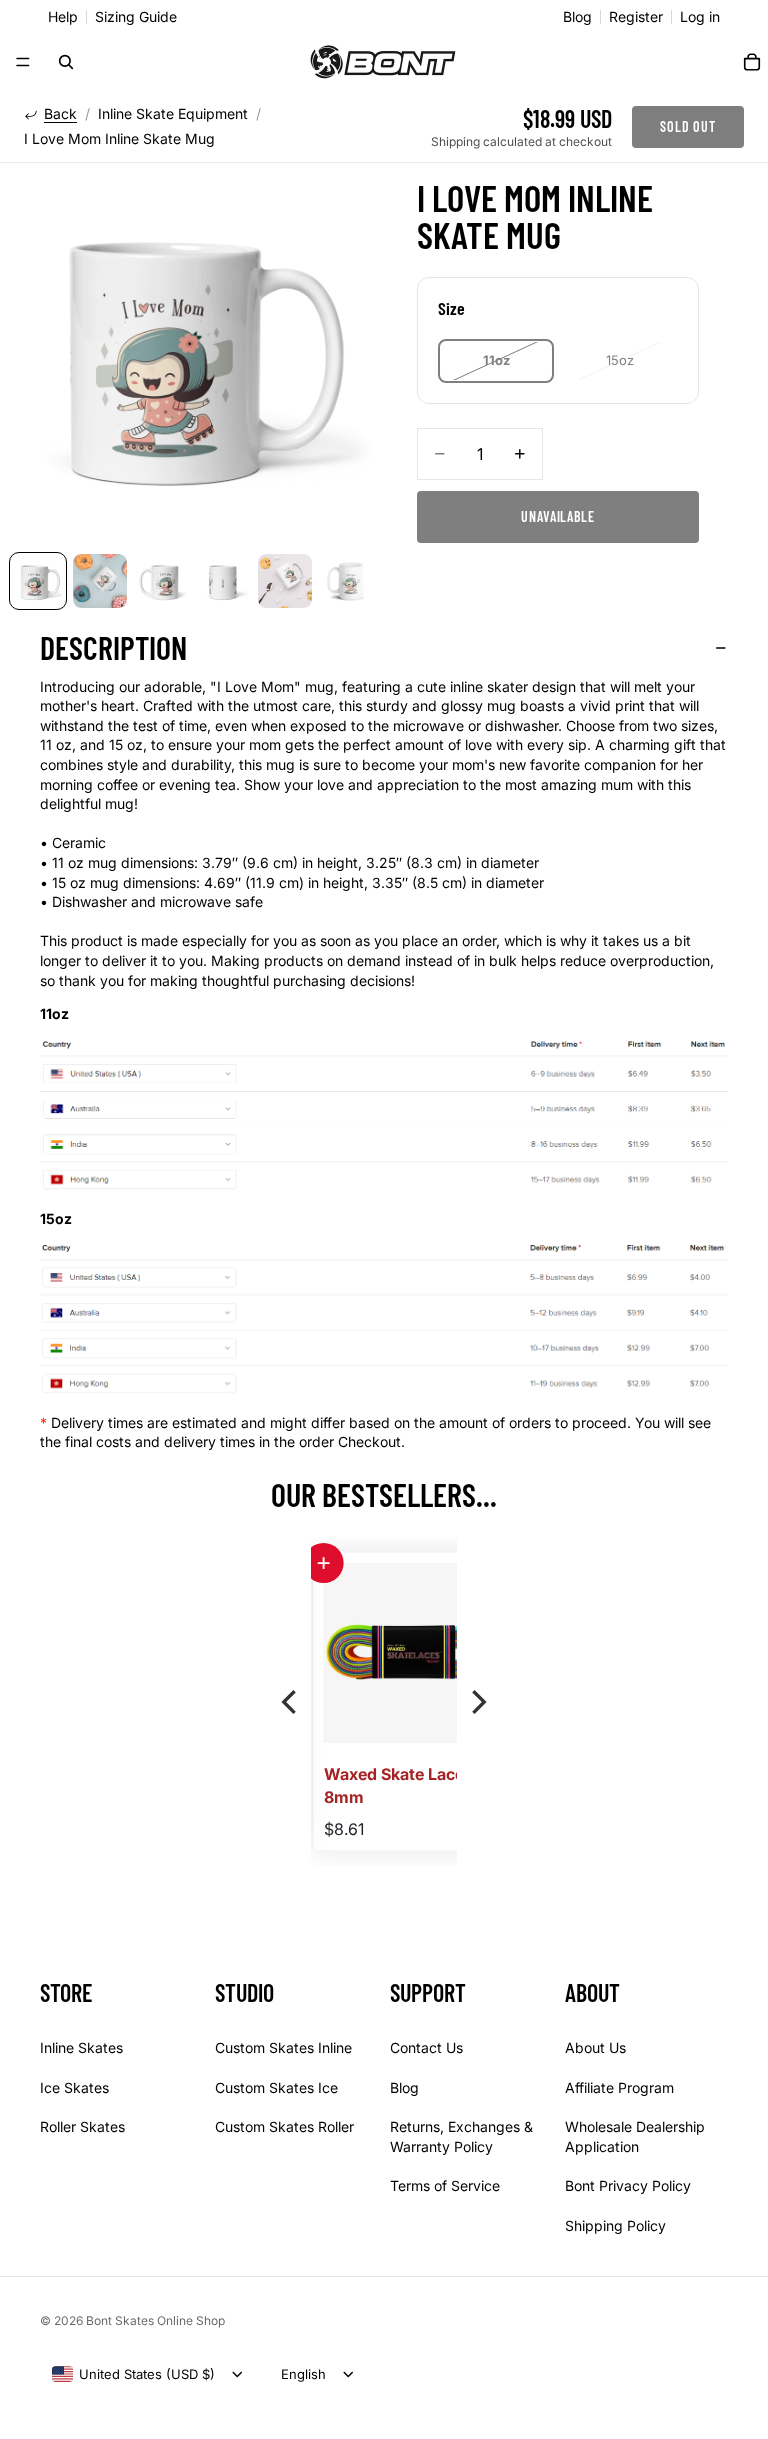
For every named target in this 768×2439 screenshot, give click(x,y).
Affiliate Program (619, 2086)
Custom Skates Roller (284, 2126)
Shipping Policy (615, 2224)
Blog (577, 17)
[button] (322, 1563)
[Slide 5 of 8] (285, 581)
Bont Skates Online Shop (155, 2320)
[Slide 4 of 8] (223, 581)
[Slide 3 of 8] (162, 581)
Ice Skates (74, 2086)
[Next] (477, 1701)
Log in (700, 17)
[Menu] (23, 62)
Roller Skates (82, 2126)
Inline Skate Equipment (173, 114)
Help (63, 17)
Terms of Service (445, 2185)
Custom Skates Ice (276, 2086)
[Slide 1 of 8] (38, 581)
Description (113, 647)
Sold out (688, 126)
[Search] (66, 62)
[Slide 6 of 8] (347, 581)
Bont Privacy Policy (628, 2185)
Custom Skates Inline (283, 2046)
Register (636, 17)
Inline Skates (81, 2046)
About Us (595, 2046)
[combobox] (133, 2374)
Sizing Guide (136, 17)
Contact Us (426, 2046)
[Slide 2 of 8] (100, 581)
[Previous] (291, 1701)
